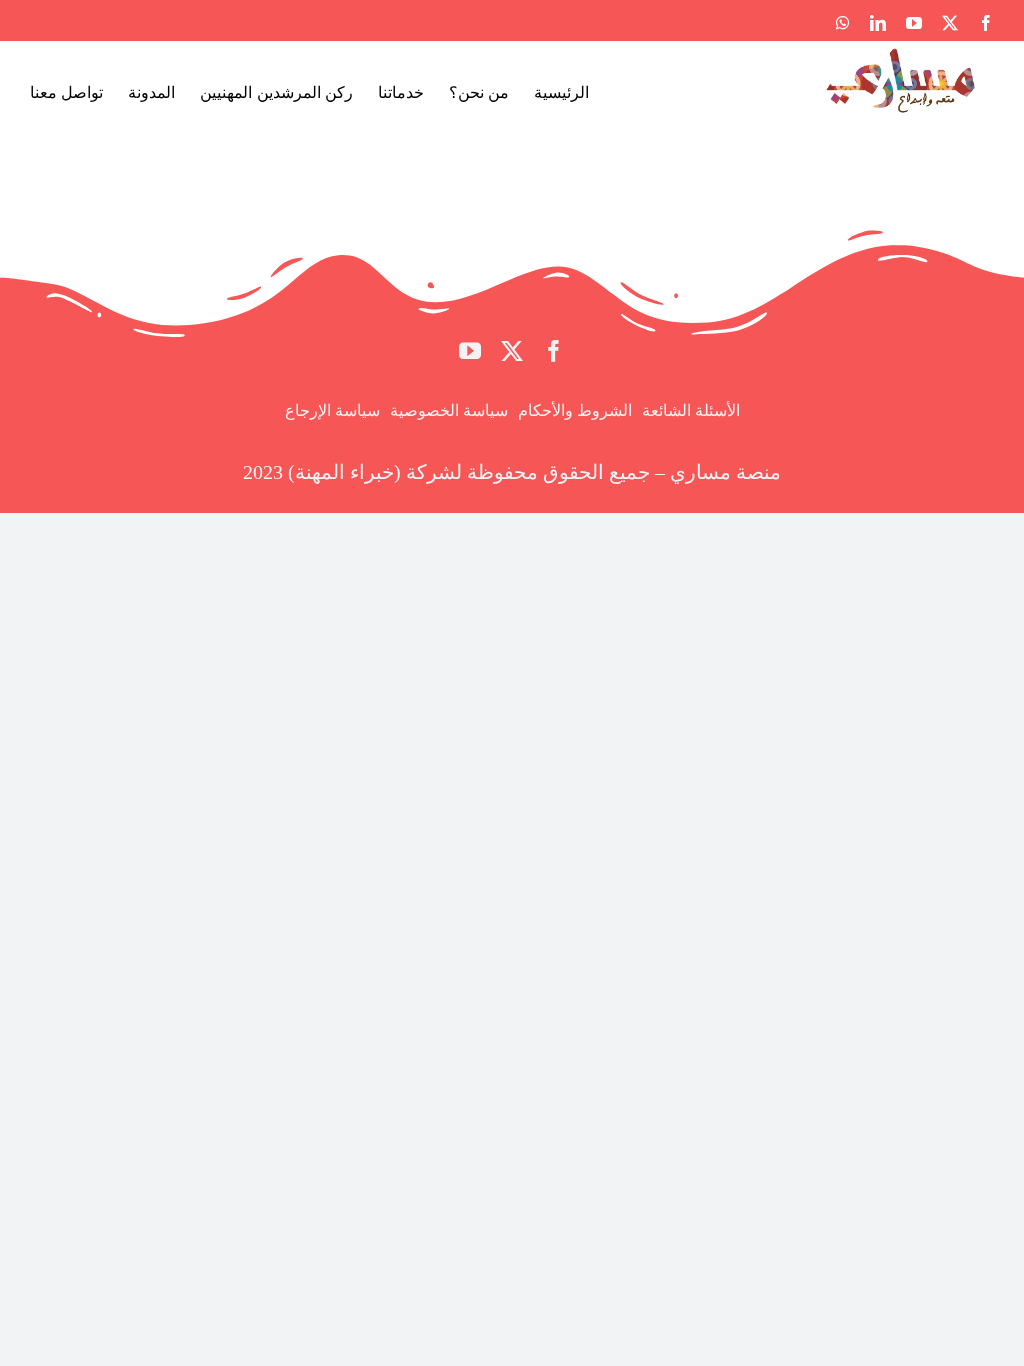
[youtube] (470, 351)
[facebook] (554, 351)
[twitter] (512, 351)
